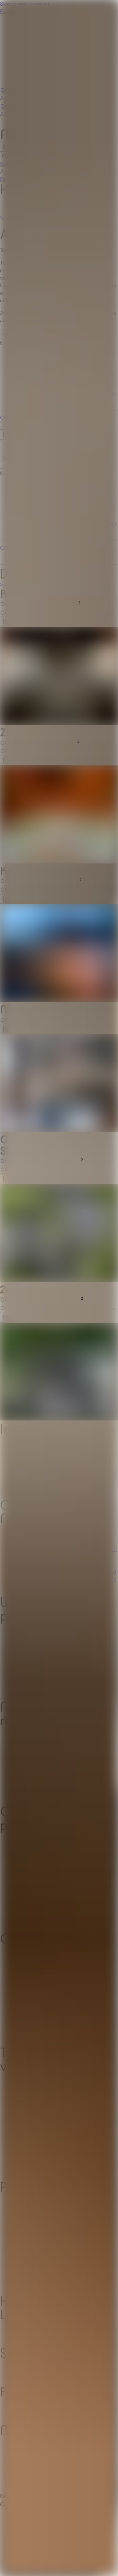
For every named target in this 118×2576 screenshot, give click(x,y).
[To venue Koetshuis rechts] (59, 954)
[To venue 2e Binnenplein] (59, 1373)
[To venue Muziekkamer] (59, 1084)
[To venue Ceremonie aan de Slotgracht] (59, 1234)
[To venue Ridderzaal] (59, 677)
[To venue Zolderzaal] (59, 815)
